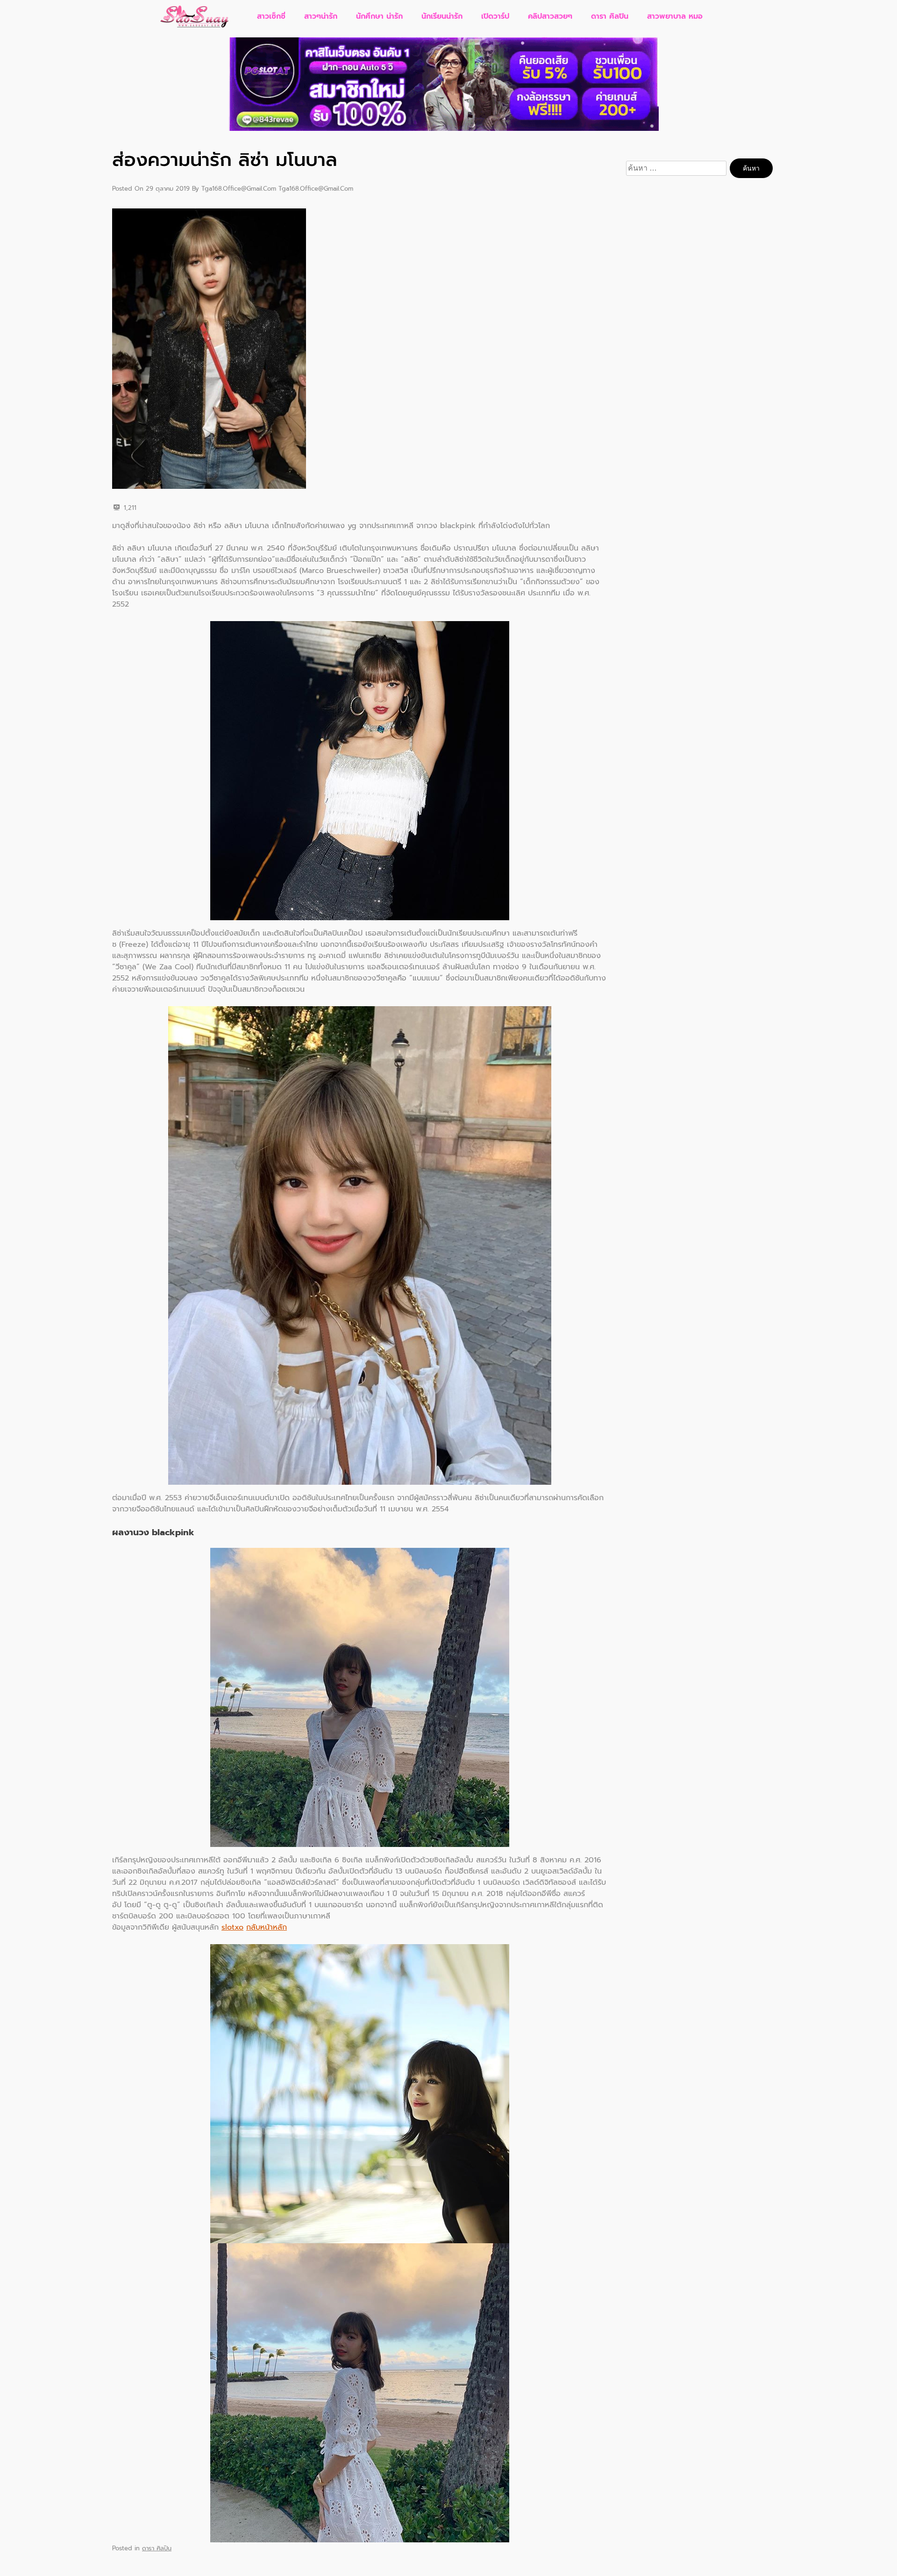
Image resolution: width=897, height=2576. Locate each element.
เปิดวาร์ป (495, 16)
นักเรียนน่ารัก (442, 16)
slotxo (232, 1927)
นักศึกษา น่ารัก (379, 16)
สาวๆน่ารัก (321, 16)
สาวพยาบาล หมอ (675, 16)
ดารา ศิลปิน (610, 16)
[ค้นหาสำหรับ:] (678, 168)
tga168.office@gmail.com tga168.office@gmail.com (277, 189)
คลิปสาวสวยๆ (550, 16)
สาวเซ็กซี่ (271, 16)
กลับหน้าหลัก (267, 1927)
